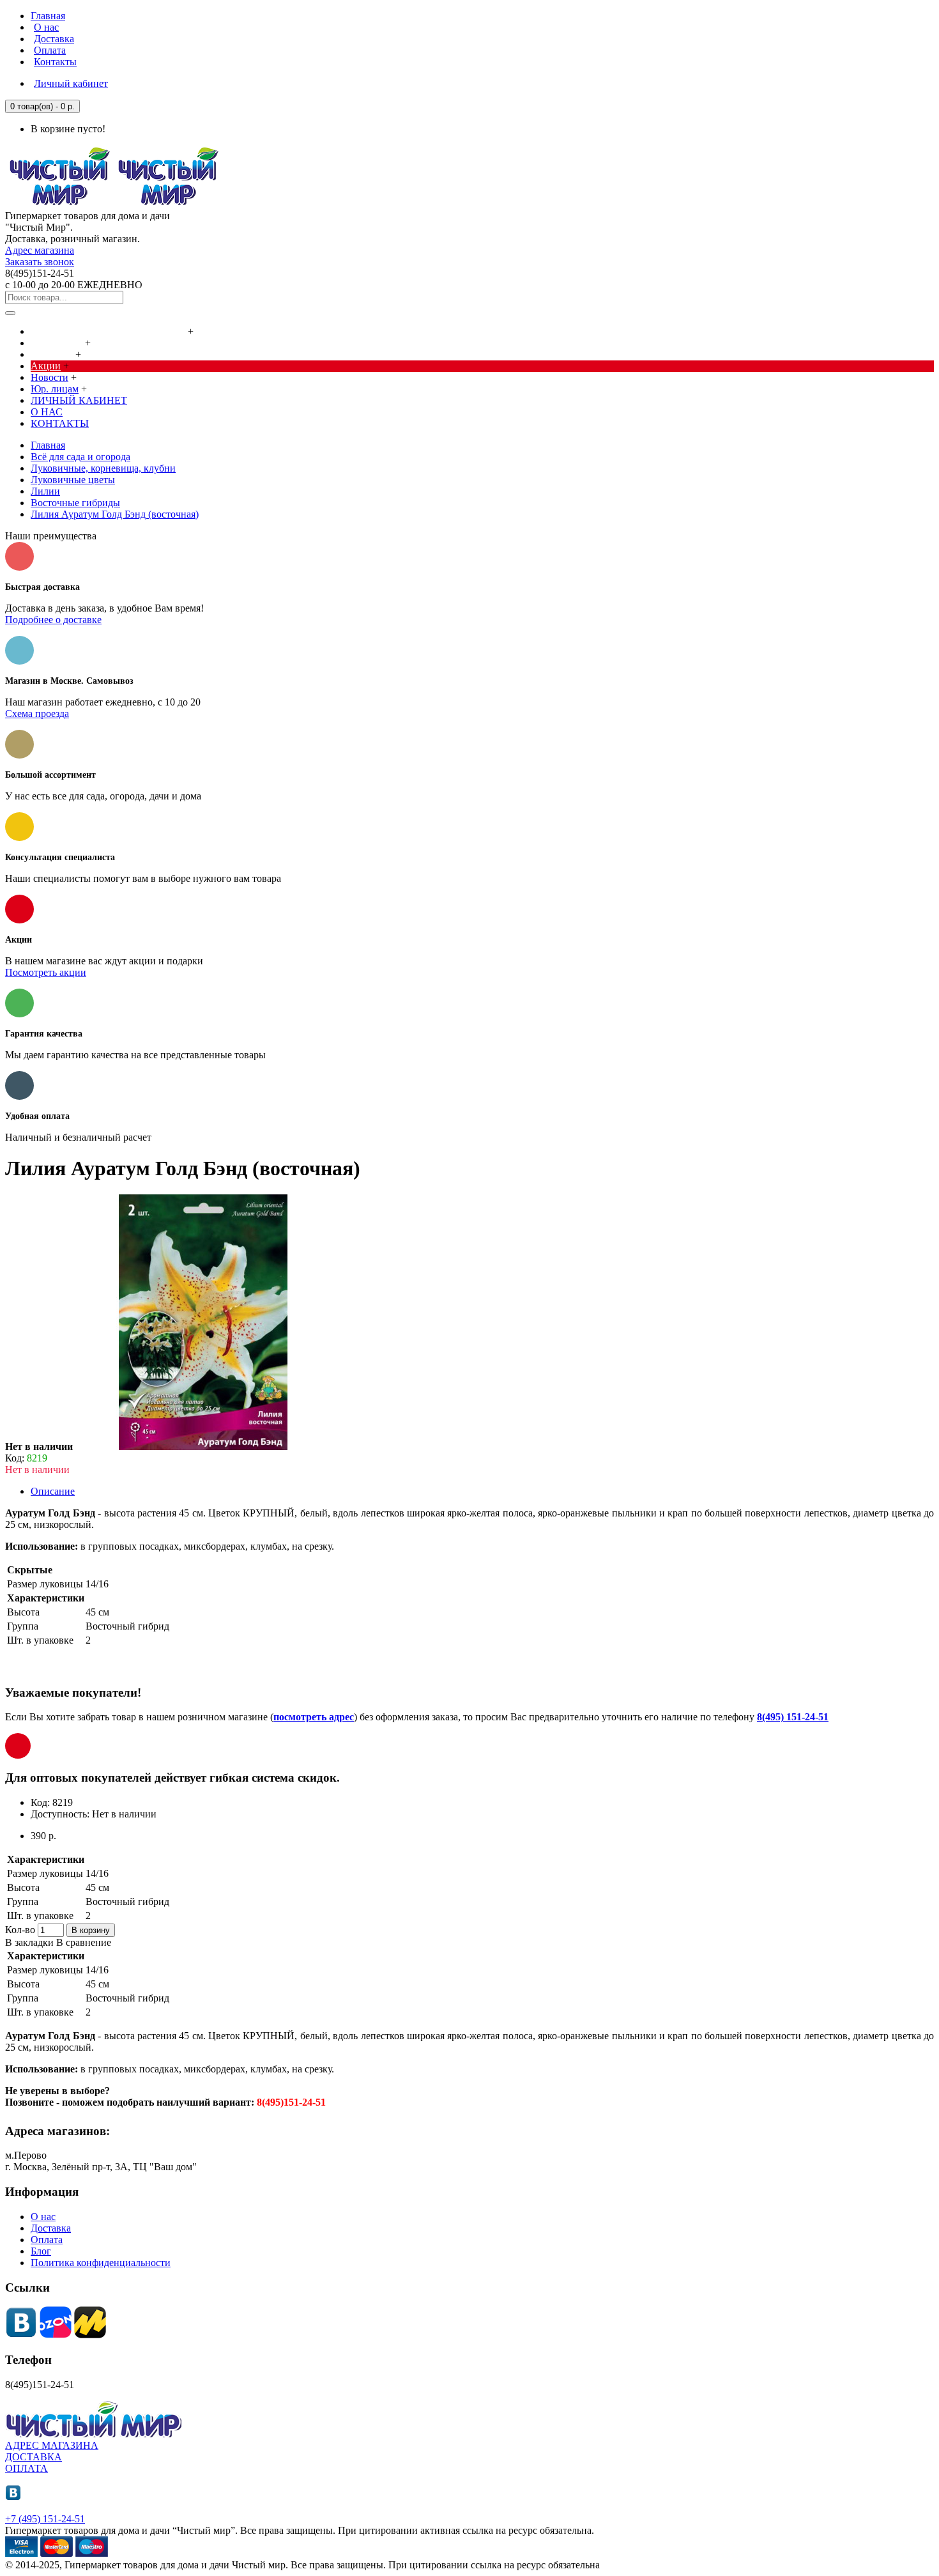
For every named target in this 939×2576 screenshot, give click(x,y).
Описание (53, 1491)
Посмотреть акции (46, 972)
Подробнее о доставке (53, 620)
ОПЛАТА (27, 2468)
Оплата (47, 2240)
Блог (41, 2251)
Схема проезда (37, 713)
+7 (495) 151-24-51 (45, 2519)
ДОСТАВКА (34, 2457)
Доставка (51, 2228)
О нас (43, 2217)
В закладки (29, 1942)
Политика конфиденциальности (101, 2263)
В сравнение (84, 1942)
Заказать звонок (40, 262)
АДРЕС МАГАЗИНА (52, 2445)
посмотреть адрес (314, 1717)
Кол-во (20, 1930)
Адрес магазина (40, 250)
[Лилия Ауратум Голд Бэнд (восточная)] (203, 1446)
